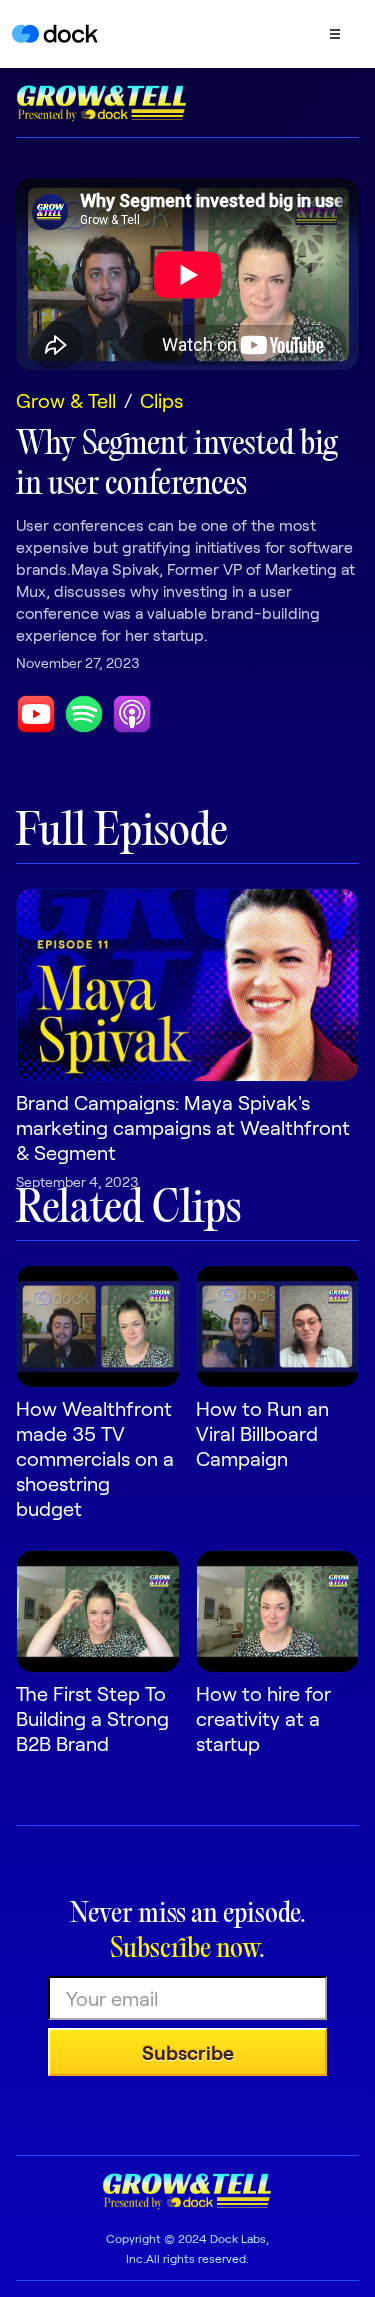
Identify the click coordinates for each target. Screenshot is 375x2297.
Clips (161, 400)
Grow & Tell (66, 400)
